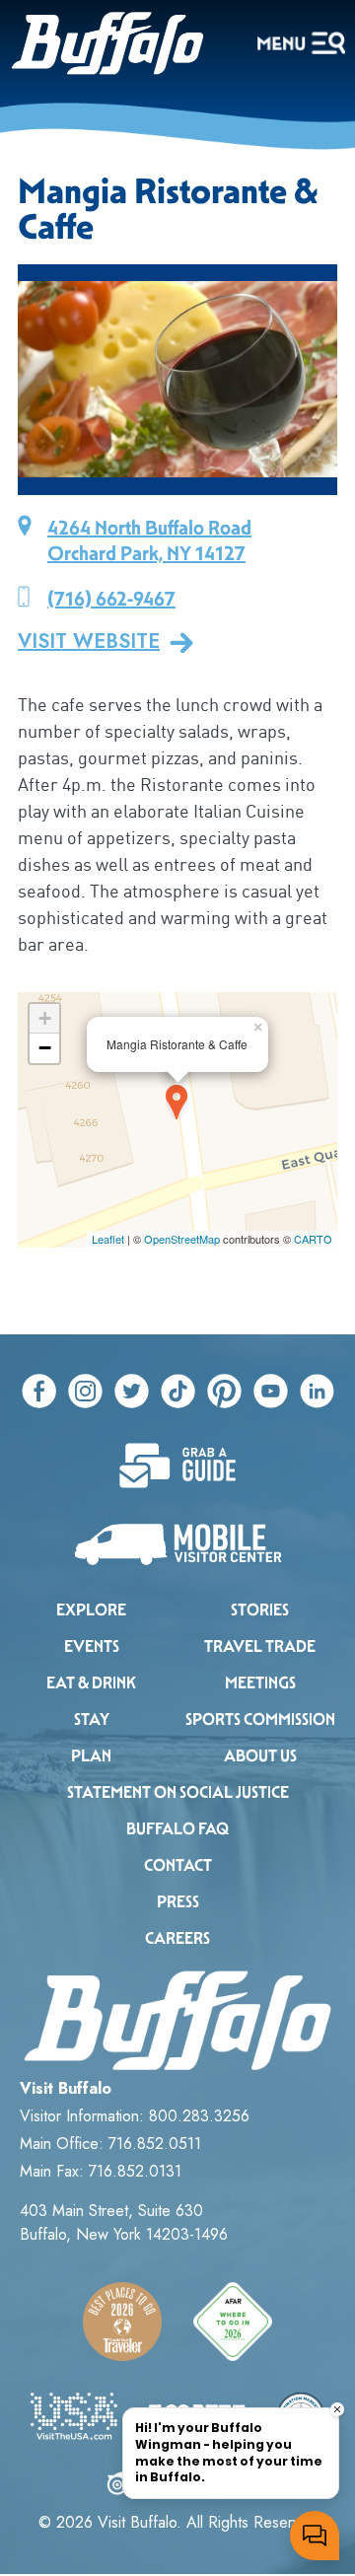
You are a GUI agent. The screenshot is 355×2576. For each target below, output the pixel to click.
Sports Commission (260, 1719)
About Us (260, 1756)
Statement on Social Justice (178, 1792)
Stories (260, 1610)
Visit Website (89, 642)
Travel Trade (260, 1646)
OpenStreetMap (182, 1239)
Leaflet (108, 1239)
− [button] (45, 1048)
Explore (91, 1610)
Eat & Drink (91, 1683)
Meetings (260, 1683)
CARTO (313, 1239)
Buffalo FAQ (177, 1829)
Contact (178, 1865)
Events (92, 1646)
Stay (92, 1719)
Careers (177, 1938)
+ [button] (45, 1018)
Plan (91, 1756)
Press (178, 1902)
